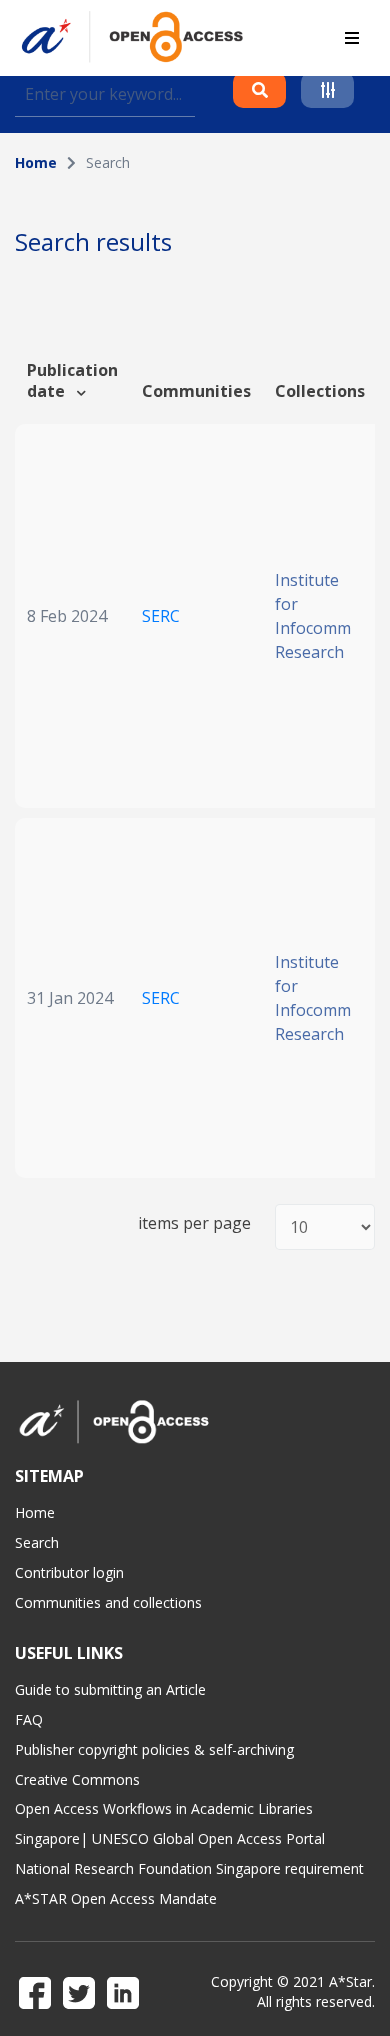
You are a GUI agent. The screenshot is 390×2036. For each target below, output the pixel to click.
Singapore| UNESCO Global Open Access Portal (170, 1838)
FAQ (29, 1719)
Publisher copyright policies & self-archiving (154, 1749)
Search (37, 1542)
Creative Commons (77, 1779)
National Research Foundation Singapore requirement (189, 1868)
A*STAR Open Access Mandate (116, 1898)
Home (36, 162)
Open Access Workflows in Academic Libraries (164, 1808)
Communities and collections (108, 1602)
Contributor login (69, 1572)
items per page (194, 1223)
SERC (161, 616)
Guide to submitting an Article (110, 1689)
